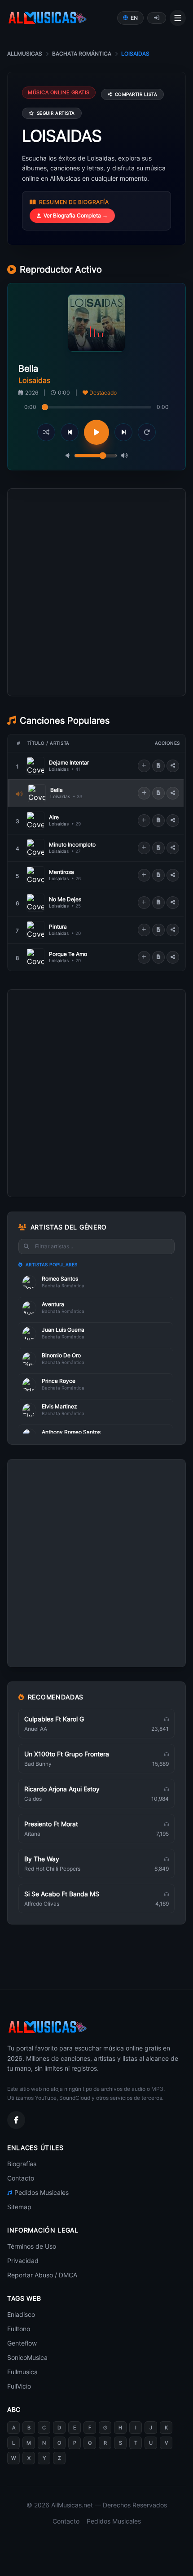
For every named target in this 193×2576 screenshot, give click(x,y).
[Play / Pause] (96, 432)
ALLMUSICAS (25, 54)
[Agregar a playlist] (144, 766)
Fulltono (19, 2329)
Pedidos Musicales (42, 2192)
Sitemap (19, 2207)
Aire (54, 817)
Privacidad (23, 2261)
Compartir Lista (136, 94)
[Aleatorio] (46, 432)
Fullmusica (22, 2372)
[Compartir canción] (173, 766)
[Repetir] (147, 432)
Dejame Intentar (69, 762)
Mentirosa (61, 872)
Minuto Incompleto (72, 845)
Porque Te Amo (68, 954)
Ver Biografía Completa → (76, 215)
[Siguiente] (123, 432)
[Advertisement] (96, 633)
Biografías (22, 2164)
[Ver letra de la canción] (158, 766)
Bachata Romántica (82, 54)
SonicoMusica (27, 2357)
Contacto (21, 2178)
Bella (57, 790)
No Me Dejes (65, 899)
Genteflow (22, 2343)
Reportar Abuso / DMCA (42, 2275)
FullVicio (19, 2386)
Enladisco (21, 2314)
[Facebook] (16, 2120)
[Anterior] (70, 432)
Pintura (58, 927)
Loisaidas (59, 769)
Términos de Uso (32, 2246)
